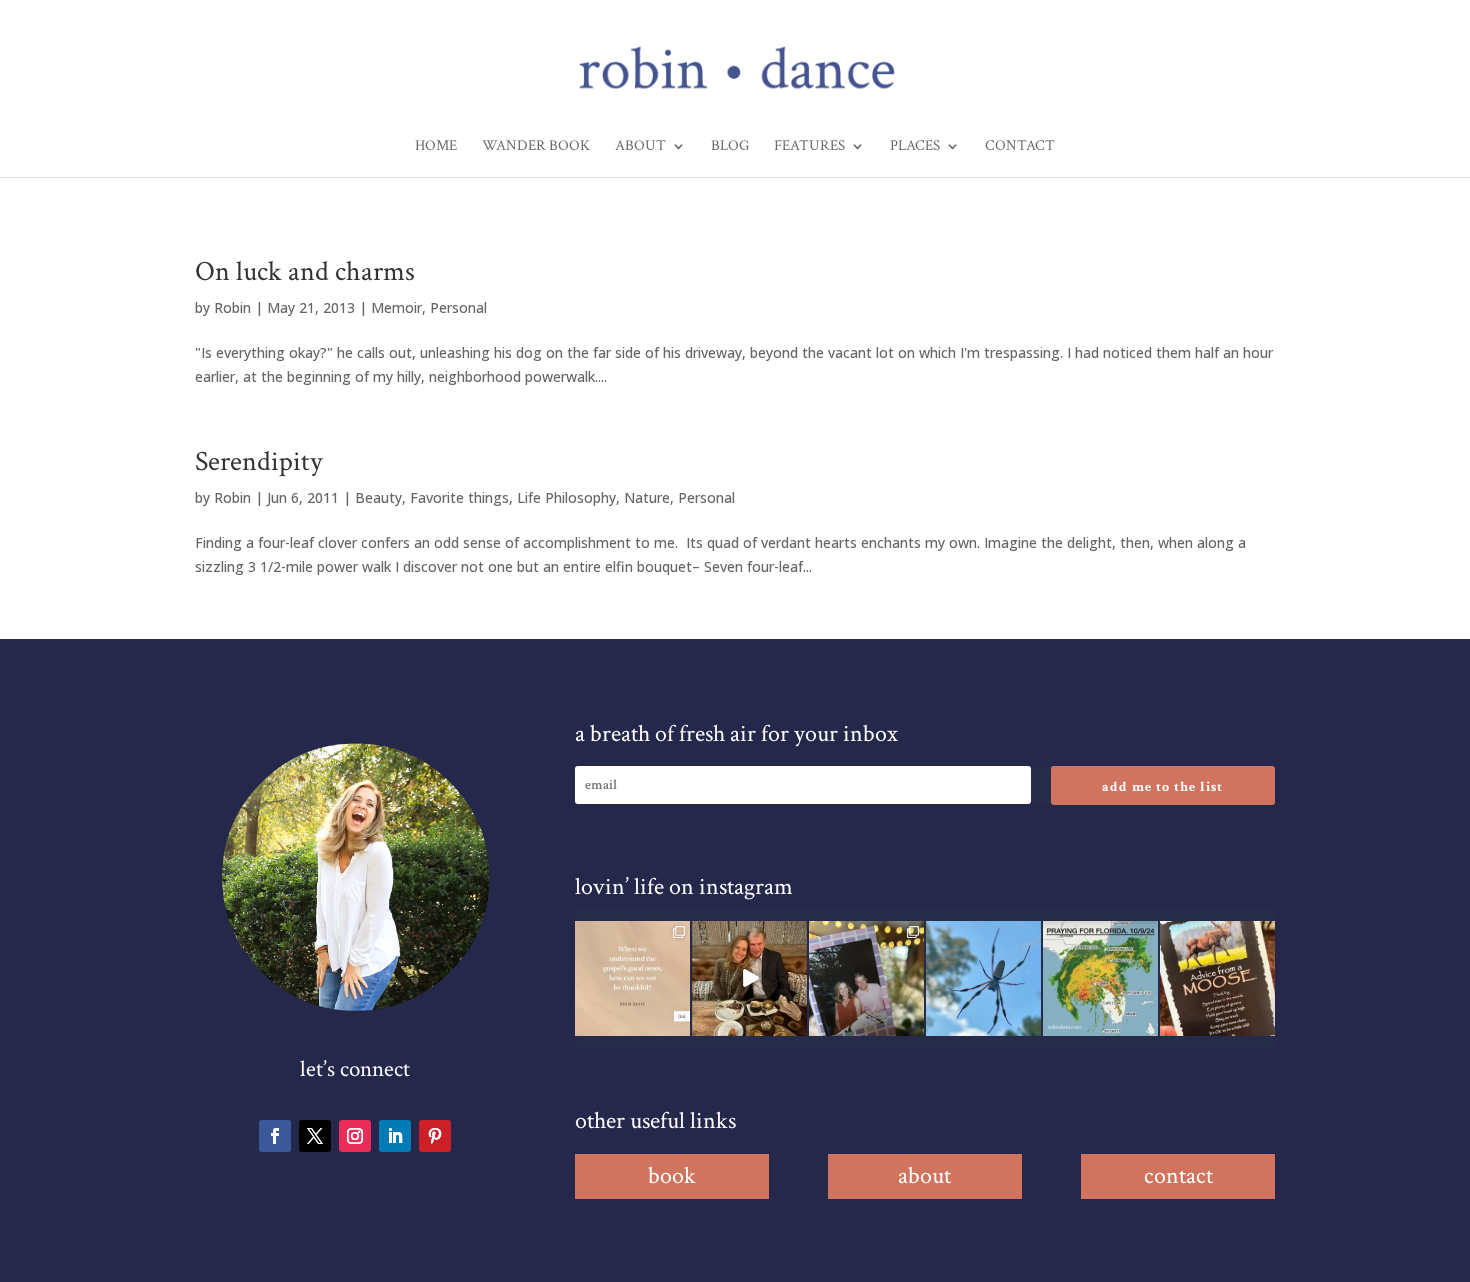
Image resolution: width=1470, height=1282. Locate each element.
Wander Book (536, 147)
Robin (232, 307)
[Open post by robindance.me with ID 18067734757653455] (983, 978)
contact (1178, 1175)
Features (809, 147)
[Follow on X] (315, 1136)
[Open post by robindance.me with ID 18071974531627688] (632, 978)
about (924, 1175)
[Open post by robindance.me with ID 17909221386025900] (749, 978)
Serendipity (258, 461)
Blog (730, 147)
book (672, 1175)
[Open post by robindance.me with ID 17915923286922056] (866, 978)
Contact (1020, 147)
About (640, 147)
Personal (458, 307)
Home (436, 147)
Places (915, 147)
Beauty (378, 497)
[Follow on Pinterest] (435, 1136)
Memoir (396, 307)
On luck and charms (305, 271)
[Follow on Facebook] (275, 1136)
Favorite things (459, 497)
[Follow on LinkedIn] (395, 1136)
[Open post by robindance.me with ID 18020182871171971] (1217, 978)
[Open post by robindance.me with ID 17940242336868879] (1100, 978)
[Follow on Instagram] (355, 1136)
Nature (647, 497)
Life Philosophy (566, 497)
